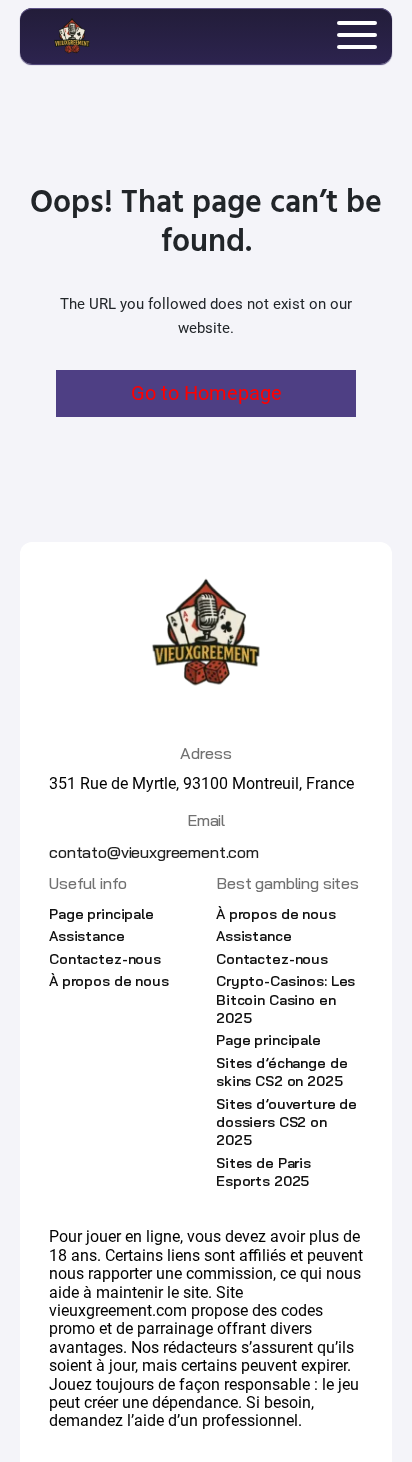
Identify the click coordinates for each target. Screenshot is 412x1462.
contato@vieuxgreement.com (154, 852)
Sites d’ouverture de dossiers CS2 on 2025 (286, 1122)
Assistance (87, 936)
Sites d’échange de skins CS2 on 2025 (281, 1072)
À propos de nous (109, 981)
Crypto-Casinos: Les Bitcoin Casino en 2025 (285, 999)
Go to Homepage (206, 393)
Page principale (101, 914)
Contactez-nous (105, 959)
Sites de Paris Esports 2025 (263, 1172)
